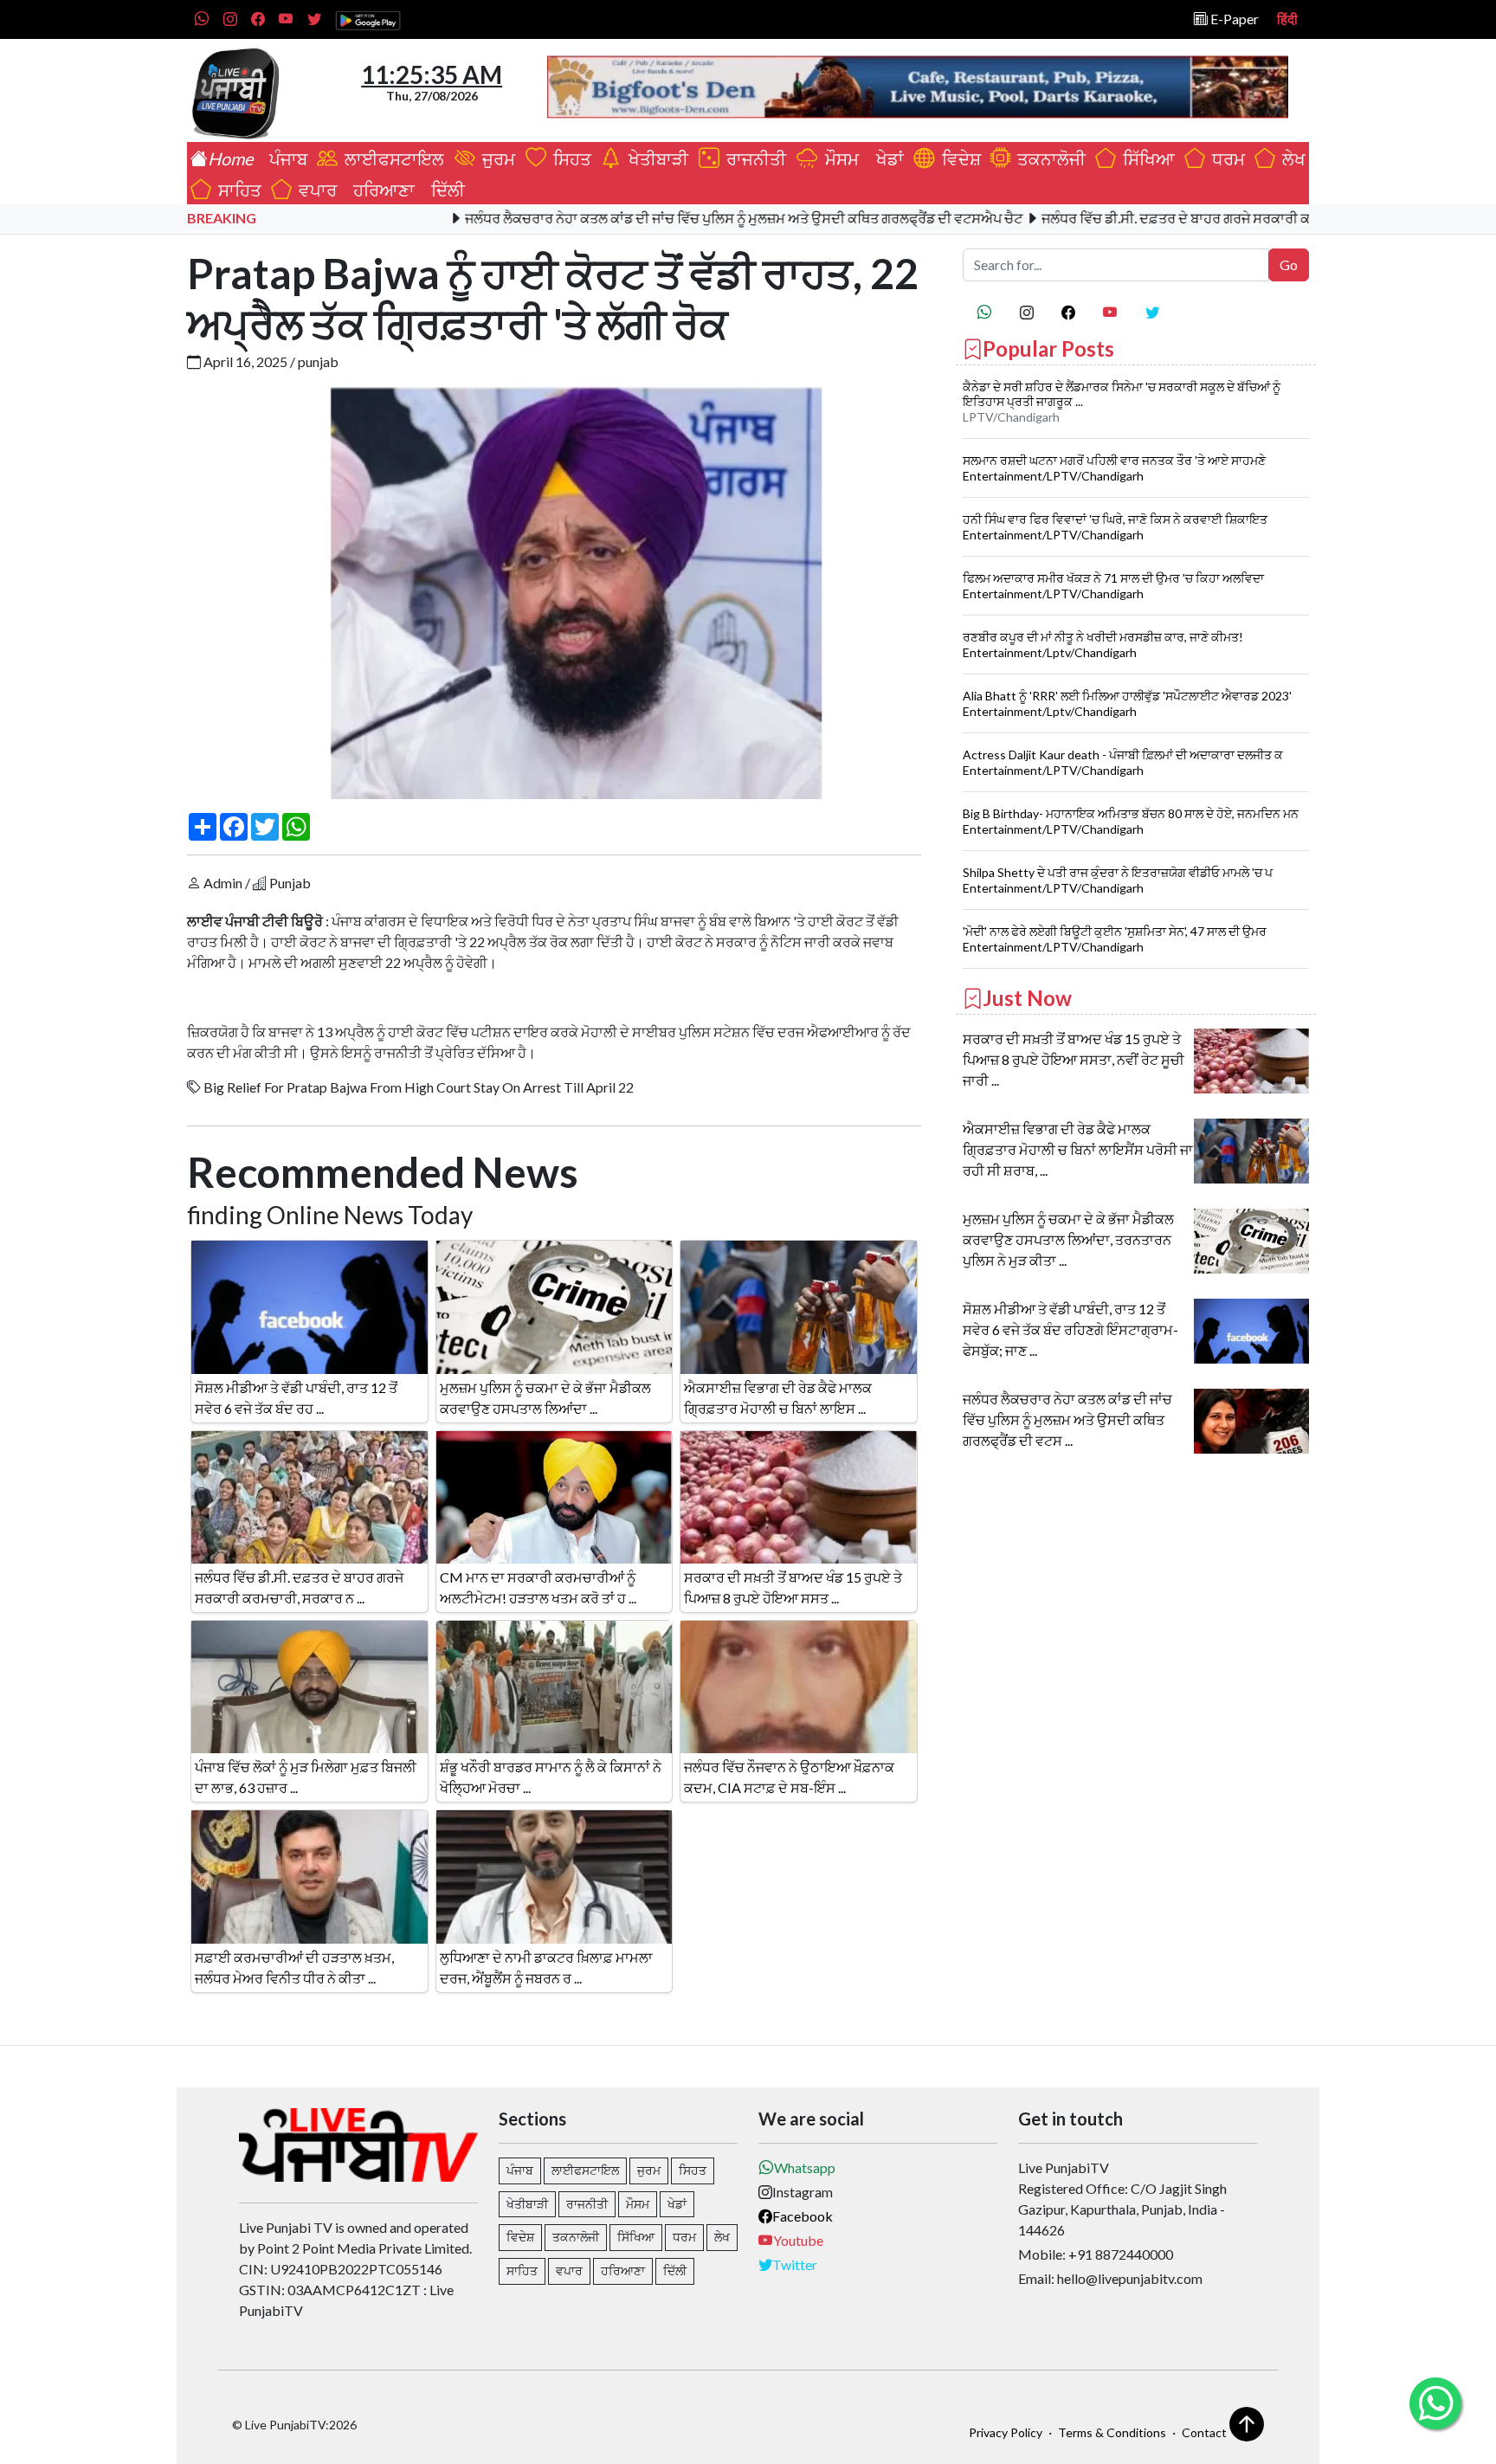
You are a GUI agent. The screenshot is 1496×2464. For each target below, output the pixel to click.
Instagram (803, 2192)
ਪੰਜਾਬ (285, 158)
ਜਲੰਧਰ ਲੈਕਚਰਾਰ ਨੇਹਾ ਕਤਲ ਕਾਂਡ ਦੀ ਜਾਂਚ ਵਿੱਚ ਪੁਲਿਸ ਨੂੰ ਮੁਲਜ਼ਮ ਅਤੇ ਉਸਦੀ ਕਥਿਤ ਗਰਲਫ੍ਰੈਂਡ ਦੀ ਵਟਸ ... (1067, 1419)
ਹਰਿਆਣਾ (380, 190)
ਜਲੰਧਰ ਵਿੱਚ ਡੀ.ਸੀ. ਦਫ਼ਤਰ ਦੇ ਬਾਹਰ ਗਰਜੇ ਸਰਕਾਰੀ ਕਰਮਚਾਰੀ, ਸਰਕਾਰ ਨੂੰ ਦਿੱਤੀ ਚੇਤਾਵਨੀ (1191, 218)
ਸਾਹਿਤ (236, 190)
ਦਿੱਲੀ (445, 190)
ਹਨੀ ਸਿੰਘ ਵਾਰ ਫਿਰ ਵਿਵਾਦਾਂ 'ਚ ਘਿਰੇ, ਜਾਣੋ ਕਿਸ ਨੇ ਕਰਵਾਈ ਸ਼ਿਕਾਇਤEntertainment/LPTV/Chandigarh (1115, 527)
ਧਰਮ (1225, 158)
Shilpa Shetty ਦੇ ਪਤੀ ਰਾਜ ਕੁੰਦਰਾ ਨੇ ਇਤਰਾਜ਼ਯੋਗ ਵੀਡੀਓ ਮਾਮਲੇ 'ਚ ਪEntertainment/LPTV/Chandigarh (1118, 880)
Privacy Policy (1006, 2432)
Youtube (798, 2240)
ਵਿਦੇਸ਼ (958, 158)
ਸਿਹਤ (569, 158)
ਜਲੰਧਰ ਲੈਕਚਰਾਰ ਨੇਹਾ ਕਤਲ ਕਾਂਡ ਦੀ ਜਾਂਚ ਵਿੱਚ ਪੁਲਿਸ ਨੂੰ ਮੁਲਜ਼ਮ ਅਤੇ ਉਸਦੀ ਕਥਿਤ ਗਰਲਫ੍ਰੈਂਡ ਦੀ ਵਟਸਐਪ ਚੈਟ (668, 218)
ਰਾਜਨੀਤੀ (754, 158)
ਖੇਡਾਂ (887, 158)
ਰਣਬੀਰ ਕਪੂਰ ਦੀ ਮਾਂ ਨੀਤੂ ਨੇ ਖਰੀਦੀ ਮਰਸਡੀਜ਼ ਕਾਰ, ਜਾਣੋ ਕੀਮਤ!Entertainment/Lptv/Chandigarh (1103, 645)
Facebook (803, 2216)
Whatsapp (805, 2167)
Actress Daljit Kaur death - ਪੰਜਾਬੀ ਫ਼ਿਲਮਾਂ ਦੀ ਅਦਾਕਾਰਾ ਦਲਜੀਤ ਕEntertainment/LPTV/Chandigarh (1123, 762)
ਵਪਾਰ (314, 190)
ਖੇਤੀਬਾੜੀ (657, 158)
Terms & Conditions (1112, 2432)
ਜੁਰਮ (497, 158)
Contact (1204, 2432)
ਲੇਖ (1290, 158)
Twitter (795, 2264)
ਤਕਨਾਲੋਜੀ (1048, 158)
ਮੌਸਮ (840, 158)
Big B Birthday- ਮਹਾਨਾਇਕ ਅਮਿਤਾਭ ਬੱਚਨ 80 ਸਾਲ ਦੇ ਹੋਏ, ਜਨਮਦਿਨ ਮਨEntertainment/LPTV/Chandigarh (1131, 821)
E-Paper (1233, 19)
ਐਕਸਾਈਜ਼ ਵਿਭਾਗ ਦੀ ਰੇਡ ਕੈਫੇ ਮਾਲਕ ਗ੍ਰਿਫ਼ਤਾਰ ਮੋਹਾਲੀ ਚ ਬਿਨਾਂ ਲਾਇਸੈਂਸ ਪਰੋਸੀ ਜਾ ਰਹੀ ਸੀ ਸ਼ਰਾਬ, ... (1078, 1149)
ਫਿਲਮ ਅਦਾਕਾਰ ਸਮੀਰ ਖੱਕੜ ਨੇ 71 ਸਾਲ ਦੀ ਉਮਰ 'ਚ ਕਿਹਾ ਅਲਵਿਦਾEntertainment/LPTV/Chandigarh (1113, 586)
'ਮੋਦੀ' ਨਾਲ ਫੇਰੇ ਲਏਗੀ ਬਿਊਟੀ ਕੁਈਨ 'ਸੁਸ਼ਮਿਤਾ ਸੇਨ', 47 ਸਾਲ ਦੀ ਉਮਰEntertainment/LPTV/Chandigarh (1115, 939)
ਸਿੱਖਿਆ (1145, 158)
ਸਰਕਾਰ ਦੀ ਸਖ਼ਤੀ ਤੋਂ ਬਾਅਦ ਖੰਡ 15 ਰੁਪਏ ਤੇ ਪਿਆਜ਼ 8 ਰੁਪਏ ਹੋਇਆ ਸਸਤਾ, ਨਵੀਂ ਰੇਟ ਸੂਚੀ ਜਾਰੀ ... (1074, 1059)
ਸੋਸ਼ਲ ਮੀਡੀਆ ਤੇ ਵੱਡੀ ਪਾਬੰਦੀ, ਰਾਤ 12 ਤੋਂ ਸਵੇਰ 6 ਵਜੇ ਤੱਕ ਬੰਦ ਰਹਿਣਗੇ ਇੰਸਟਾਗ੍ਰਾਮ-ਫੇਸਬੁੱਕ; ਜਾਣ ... (1070, 1329)
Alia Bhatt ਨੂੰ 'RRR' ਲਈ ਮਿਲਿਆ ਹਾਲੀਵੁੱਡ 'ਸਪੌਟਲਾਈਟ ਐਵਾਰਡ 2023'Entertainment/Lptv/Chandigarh (1127, 703)
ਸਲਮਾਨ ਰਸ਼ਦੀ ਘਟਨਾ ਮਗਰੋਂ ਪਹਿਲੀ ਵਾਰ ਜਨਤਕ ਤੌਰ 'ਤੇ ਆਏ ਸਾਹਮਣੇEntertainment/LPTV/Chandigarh (1114, 468)
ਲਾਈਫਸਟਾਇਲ (393, 158)
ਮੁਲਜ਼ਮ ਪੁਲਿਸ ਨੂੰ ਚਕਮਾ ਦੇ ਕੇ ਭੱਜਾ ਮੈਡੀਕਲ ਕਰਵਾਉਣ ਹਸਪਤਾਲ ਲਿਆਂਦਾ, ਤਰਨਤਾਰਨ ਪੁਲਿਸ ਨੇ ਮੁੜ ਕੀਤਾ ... (1068, 1239)
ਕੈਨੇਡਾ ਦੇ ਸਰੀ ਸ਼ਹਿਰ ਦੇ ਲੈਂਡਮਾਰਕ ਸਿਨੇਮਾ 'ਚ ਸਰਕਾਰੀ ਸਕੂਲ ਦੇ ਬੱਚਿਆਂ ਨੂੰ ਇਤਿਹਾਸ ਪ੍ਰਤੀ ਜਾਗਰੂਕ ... (1122, 394)
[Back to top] (1247, 2424)
